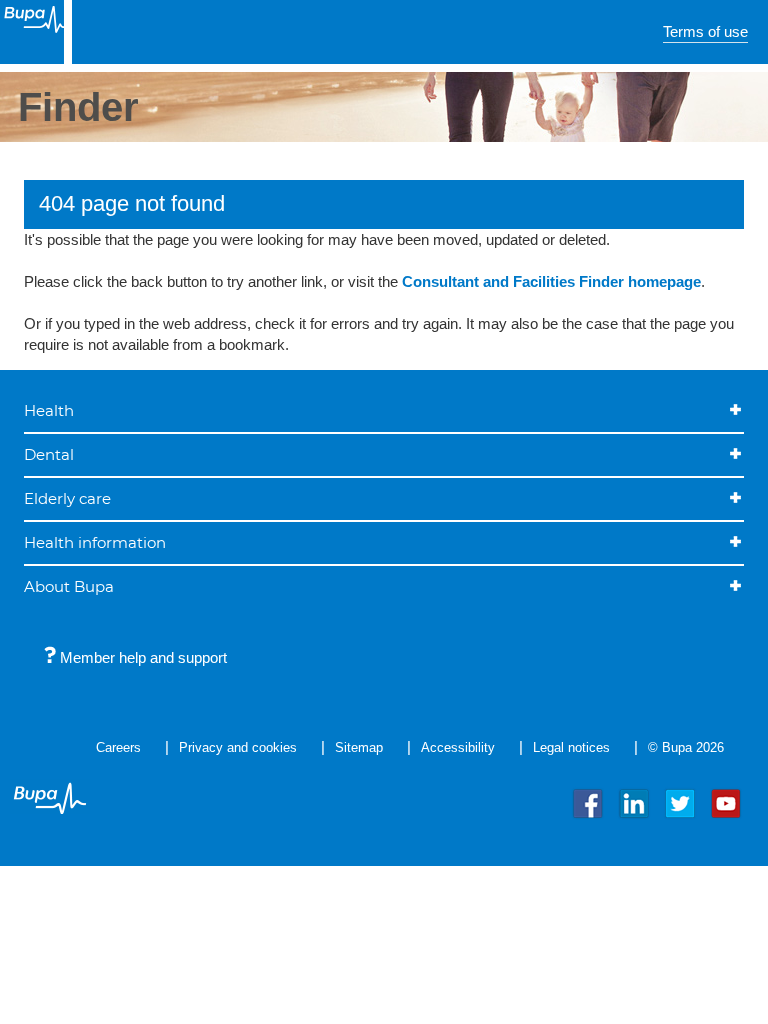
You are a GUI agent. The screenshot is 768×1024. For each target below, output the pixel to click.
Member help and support (141, 657)
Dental (49, 454)
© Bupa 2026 (686, 747)
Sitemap (359, 747)
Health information (95, 542)
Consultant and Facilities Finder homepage (551, 281)
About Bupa (69, 586)
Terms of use (705, 31)
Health (49, 410)
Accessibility (458, 747)
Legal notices (571, 747)
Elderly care (67, 498)
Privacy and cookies (238, 747)
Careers (118, 747)
